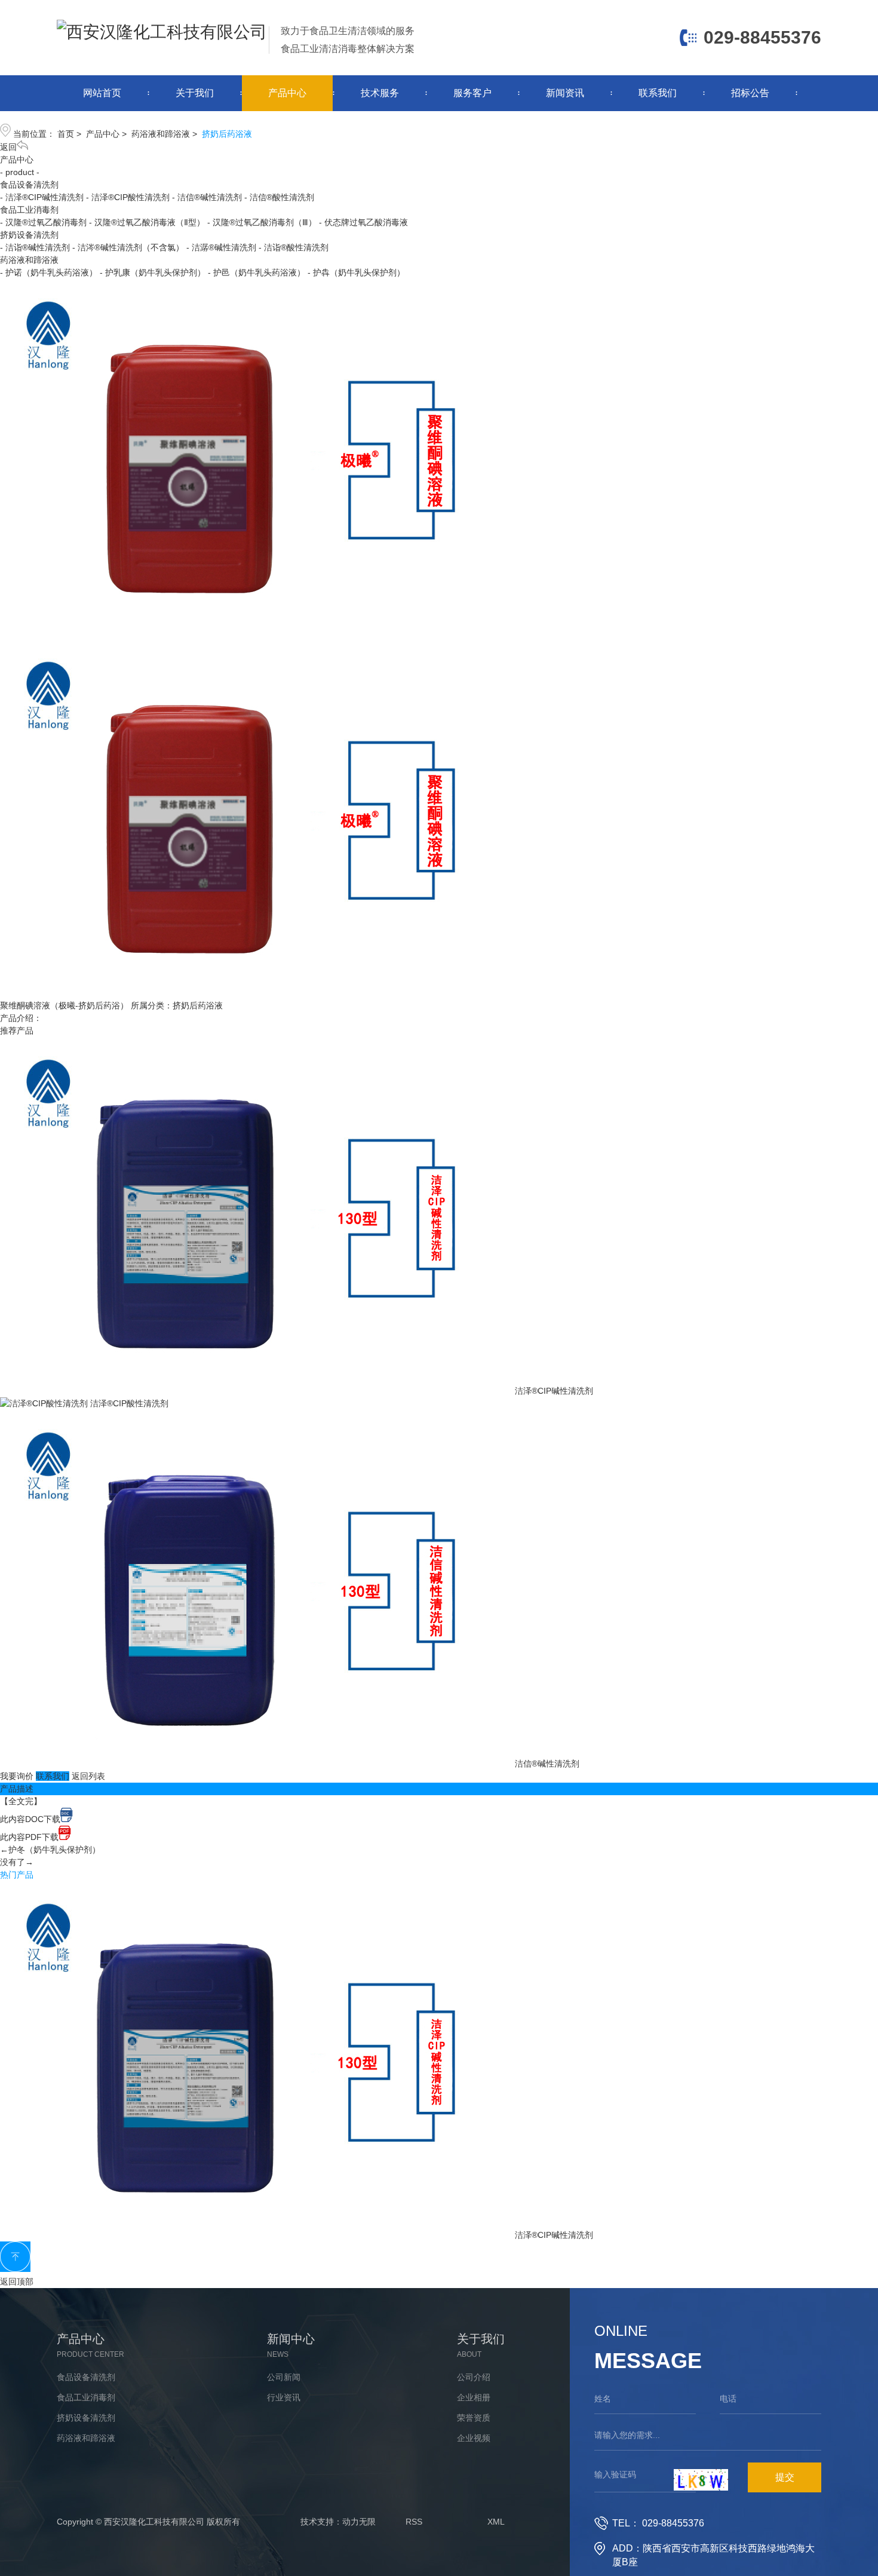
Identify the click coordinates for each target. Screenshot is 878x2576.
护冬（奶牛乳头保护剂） (54, 1850)
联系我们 (658, 93)
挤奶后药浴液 (227, 134)
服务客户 (472, 93)
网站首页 (102, 93)
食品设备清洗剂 (29, 185)
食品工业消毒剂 (29, 210)
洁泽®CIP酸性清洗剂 (129, 1403)
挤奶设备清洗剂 (29, 235)
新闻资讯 (565, 93)
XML (496, 2522)
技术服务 (380, 93)
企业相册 (474, 2397)
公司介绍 (474, 2377)
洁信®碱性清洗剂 (547, 1764)
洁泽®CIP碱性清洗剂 (554, 1391)
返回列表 (88, 1776)
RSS (414, 2522)
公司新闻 (284, 2377)
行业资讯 (284, 2397)
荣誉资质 (474, 2418)
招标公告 (750, 93)
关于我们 (195, 93)
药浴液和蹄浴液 (161, 134)
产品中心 (287, 93)
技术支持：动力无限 (338, 2522)
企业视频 (474, 2438)
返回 (8, 147)
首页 (66, 134)
